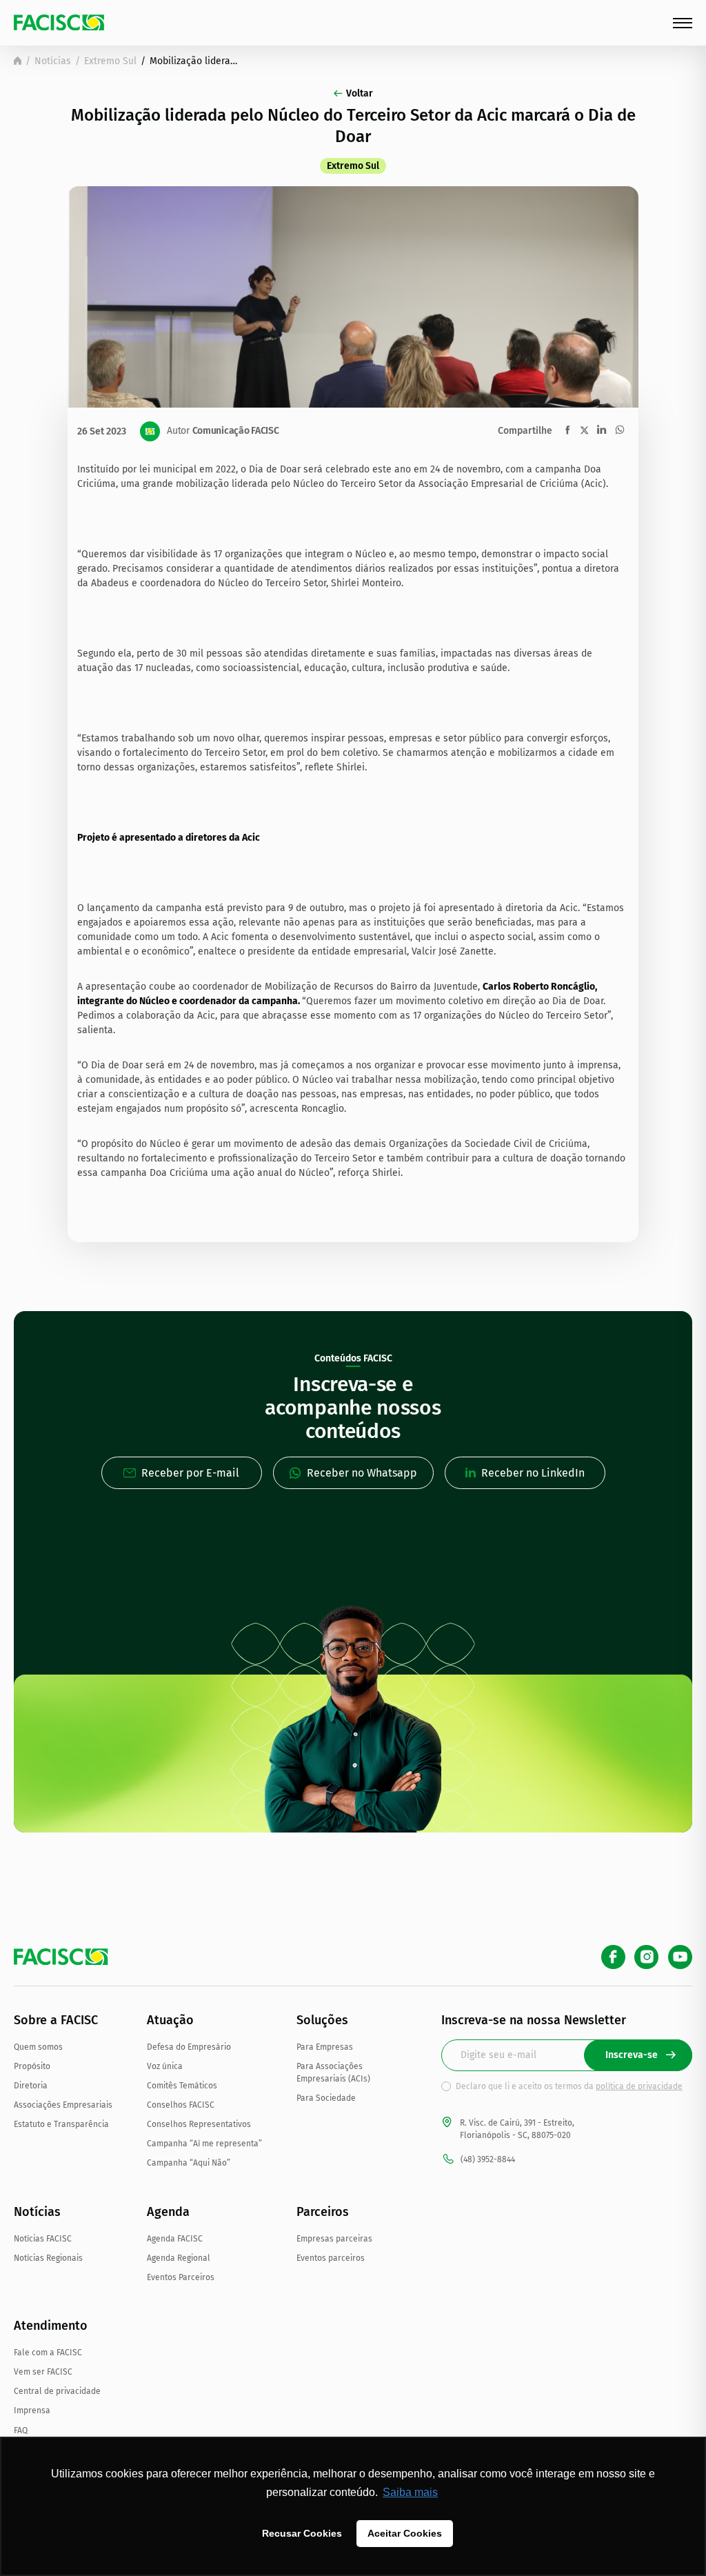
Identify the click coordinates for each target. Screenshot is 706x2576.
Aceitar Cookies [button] (405, 2533)
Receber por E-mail (190, 1473)
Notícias (53, 61)
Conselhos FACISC (181, 2105)
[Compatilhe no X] (584, 430)
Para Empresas (325, 2047)
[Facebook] (613, 1957)
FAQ (21, 2430)
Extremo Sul (110, 61)
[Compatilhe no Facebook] (568, 430)
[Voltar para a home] (18, 61)
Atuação (170, 2020)
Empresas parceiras (334, 2239)
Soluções (322, 2020)
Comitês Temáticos (182, 2086)
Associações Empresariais (63, 2105)
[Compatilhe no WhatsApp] (620, 430)
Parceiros (323, 2212)
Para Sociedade (326, 2098)
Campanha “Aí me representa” (204, 2144)
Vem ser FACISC (43, 2372)
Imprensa (32, 2410)
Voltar (360, 93)
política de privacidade (639, 2086)
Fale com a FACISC (48, 2353)
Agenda (168, 2212)
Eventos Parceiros (181, 2277)
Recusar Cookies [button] (302, 2533)
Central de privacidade (57, 2391)
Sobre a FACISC (56, 2020)
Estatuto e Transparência (61, 2124)
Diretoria (31, 2086)
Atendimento (51, 2326)
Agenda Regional (179, 2258)
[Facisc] (59, 22)
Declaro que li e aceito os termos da (569, 2086)
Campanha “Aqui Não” (189, 2163)
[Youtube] (680, 1957)
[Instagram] (646, 1957)
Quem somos (38, 2047)
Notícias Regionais (48, 2258)
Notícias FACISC (43, 2239)
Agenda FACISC (175, 2239)
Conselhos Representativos (199, 2124)
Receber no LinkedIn (533, 1473)
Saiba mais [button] (410, 2492)
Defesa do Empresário (189, 2047)
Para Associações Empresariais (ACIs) (333, 2073)
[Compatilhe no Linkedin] (602, 430)
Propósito (32, 2066)
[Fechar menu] (683, 23)
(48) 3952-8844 (488, 2159)
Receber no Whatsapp (362, 1473)
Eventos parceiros (331, 2258)
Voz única (165, 2066)
